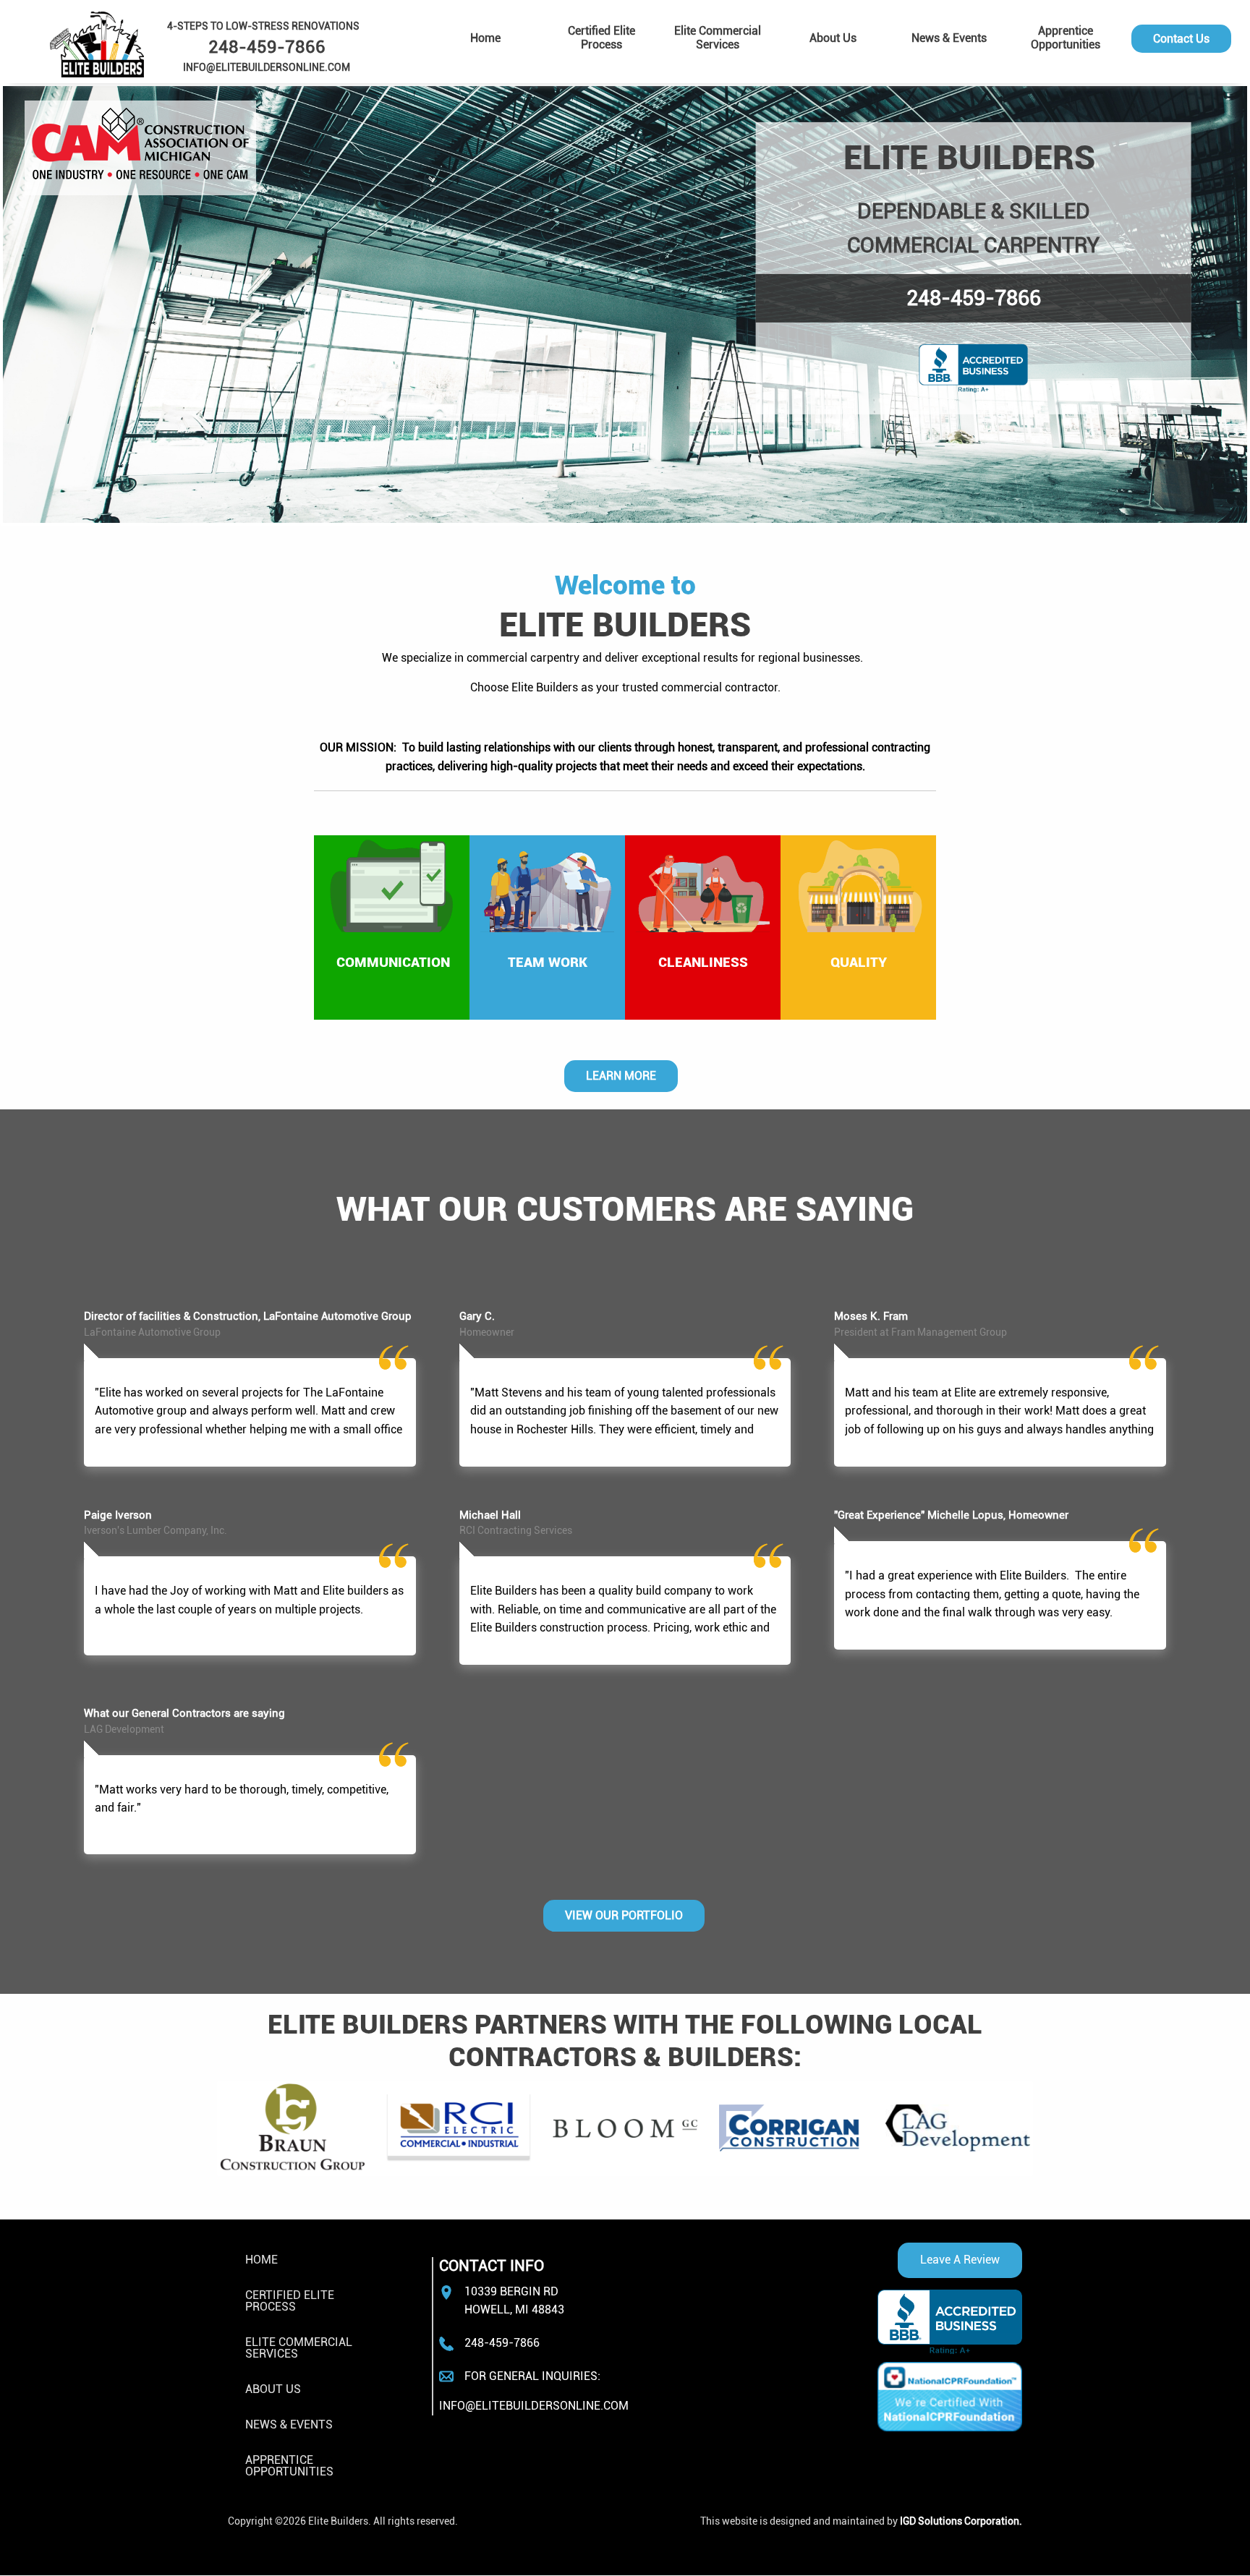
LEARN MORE (621, 1076)
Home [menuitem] (485, 38)
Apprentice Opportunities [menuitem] (1066, 38)
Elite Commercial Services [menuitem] (718, 38)
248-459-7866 (974, 297)
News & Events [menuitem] (949, 38)
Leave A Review (960, 2260)
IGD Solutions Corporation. (961, 2521)
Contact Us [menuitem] (1181, 39)
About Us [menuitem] (833, 38)
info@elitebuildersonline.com (534, 2406)
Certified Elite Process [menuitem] (601, 38)
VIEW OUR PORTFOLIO (624, 1915)
